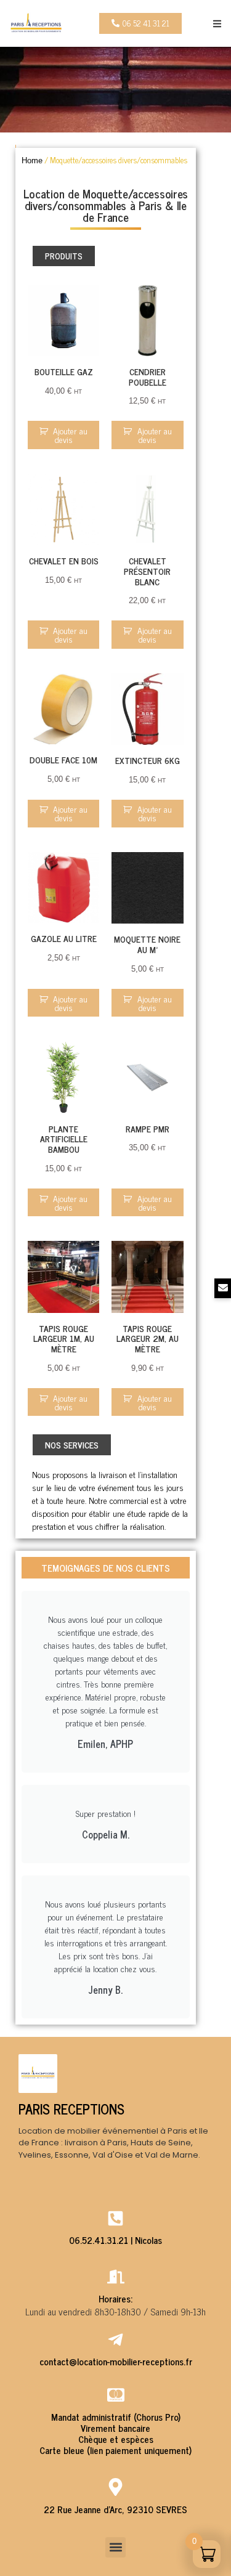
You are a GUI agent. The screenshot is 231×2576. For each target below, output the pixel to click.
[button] (217, 24)
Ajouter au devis (70, 435)
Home (32, 160)
